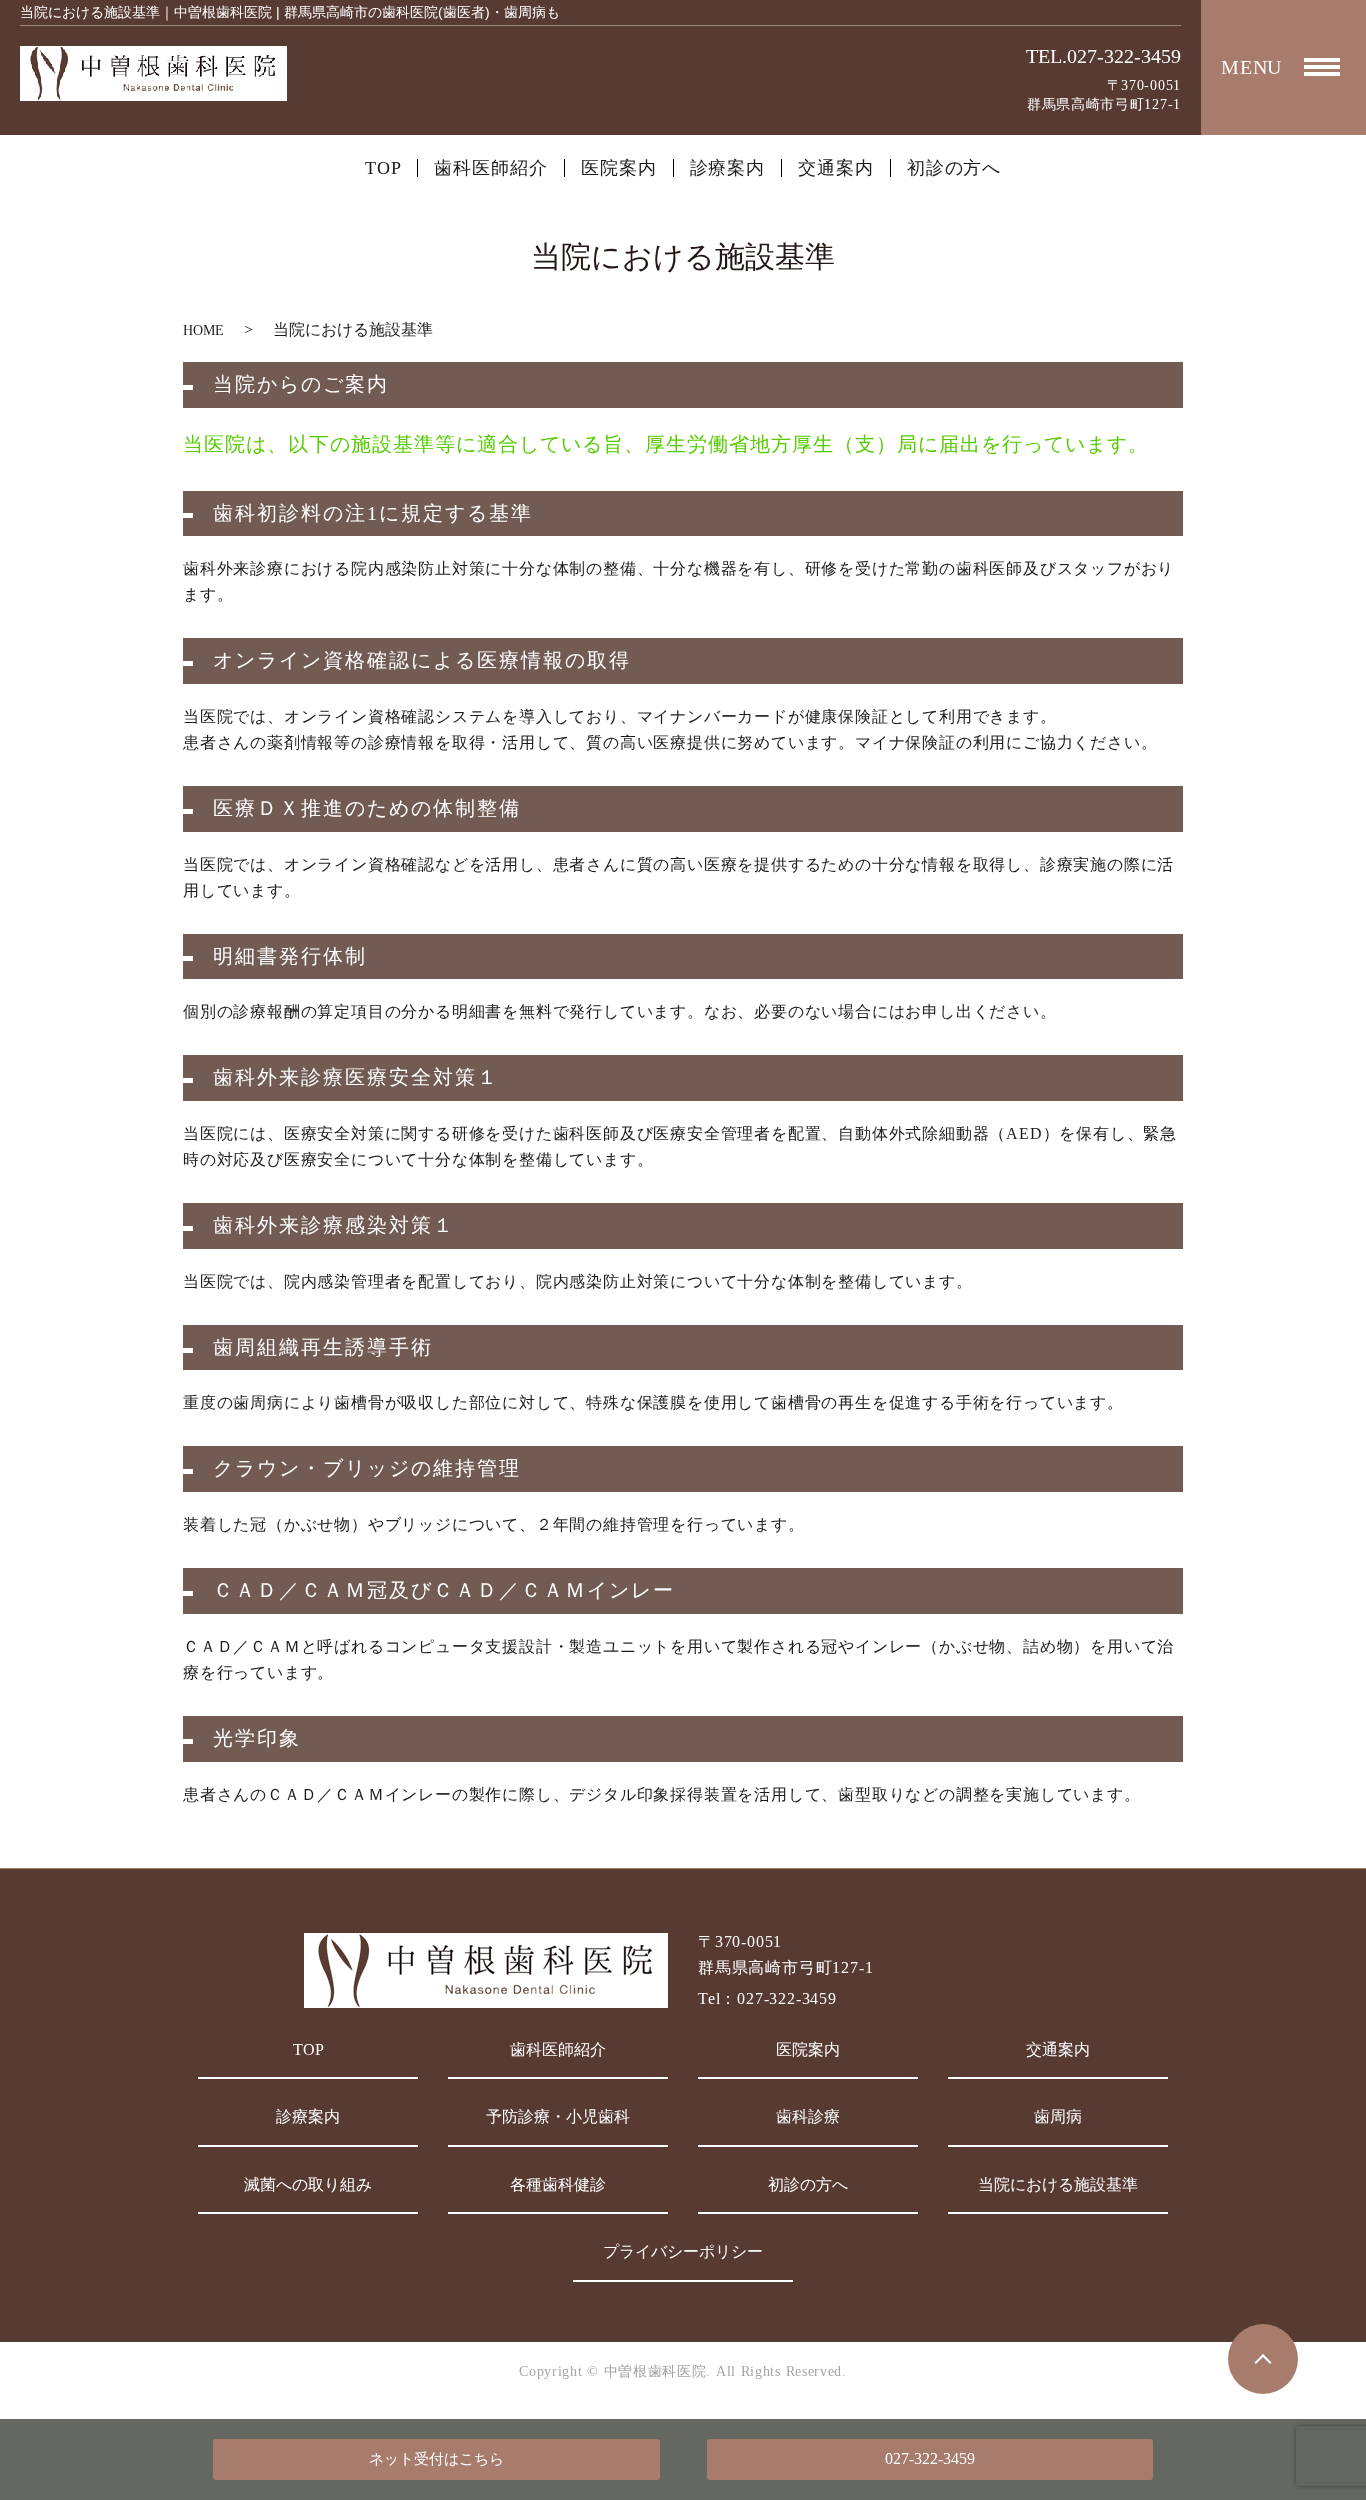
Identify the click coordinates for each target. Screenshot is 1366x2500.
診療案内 (728, 168)
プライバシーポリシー (683, 2251)
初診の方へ (954, 168)
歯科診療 (808, 2116)
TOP (383, 168)
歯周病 (1058, 2116)
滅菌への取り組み (308, 2184)
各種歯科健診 (558, 2184)
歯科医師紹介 (490, 168)
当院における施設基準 (1058, 2184)
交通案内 (836, 168)
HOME (203, 330)
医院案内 (619, 168)
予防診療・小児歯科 (558, 2116)
